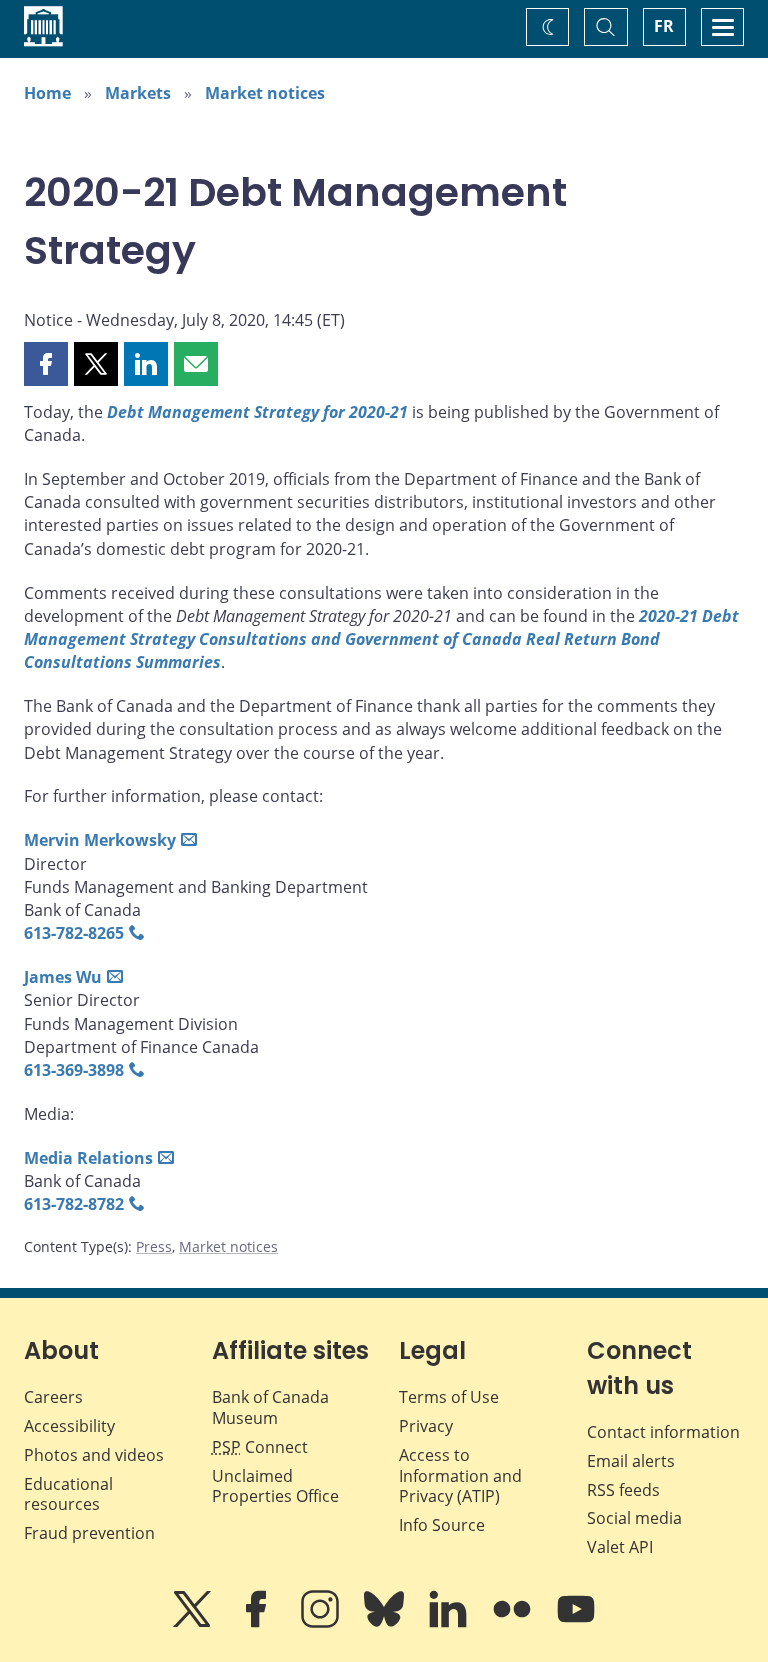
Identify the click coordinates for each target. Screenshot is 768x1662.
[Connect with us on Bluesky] (386, 1623)
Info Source (442, 1525)
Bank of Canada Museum (270, 1407)
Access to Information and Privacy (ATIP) (460, 1476)
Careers (53, 1397)
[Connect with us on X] (194, 1623)
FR (664, 26)
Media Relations (88, 1158)
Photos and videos (94, 1455)
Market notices (265, 93)
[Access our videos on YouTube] (576, 1623)
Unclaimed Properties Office (275, 1486)
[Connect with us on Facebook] (258, 1623)
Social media (634, 1518)
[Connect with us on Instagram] (322, 1623)
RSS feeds (623, 1490)
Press (154, 1246)
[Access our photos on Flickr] (514, 1623)
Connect (260, 1447)
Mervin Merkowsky (100, 840)
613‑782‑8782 (74, 1204)
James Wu (63, 977)
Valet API (620, 1547)
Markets (138, 93)
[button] (46, 364)
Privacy (426, 1426)
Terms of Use (449, 1397)
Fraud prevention (89, 1533)
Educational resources (68, 1494)
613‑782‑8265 (74, 933)
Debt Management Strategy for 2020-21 (257, 412)
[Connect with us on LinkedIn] (450, 1623)
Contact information (663, 1432)
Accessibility (69, 1426)
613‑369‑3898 (74, 1070)
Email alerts (631, 1461)
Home (47, 93)
